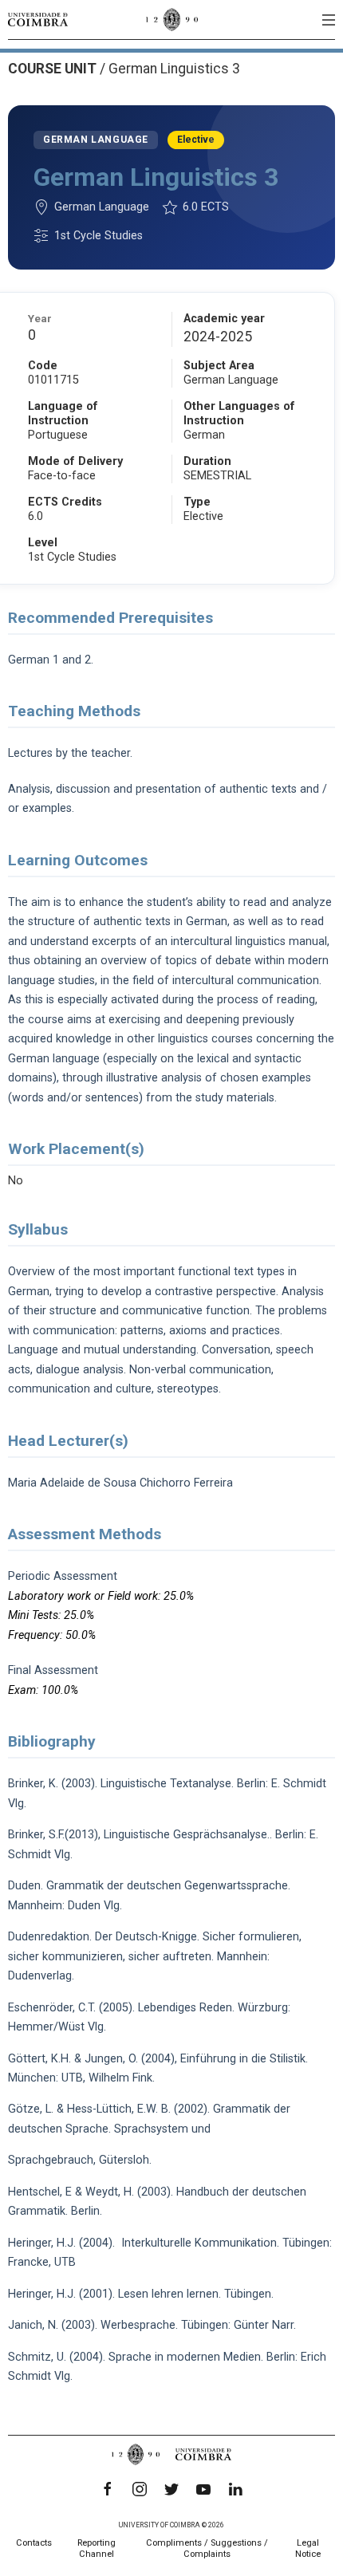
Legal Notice (308, 2548)
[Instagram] (140, 2489)
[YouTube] (203, 2489)
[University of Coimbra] (38, 19)
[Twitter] (171, 2489)
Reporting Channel (97, 2548)
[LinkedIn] (235, 2489)
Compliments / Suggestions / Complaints (207, 2548)
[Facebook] (108, 2489)
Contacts (34, 2543)
